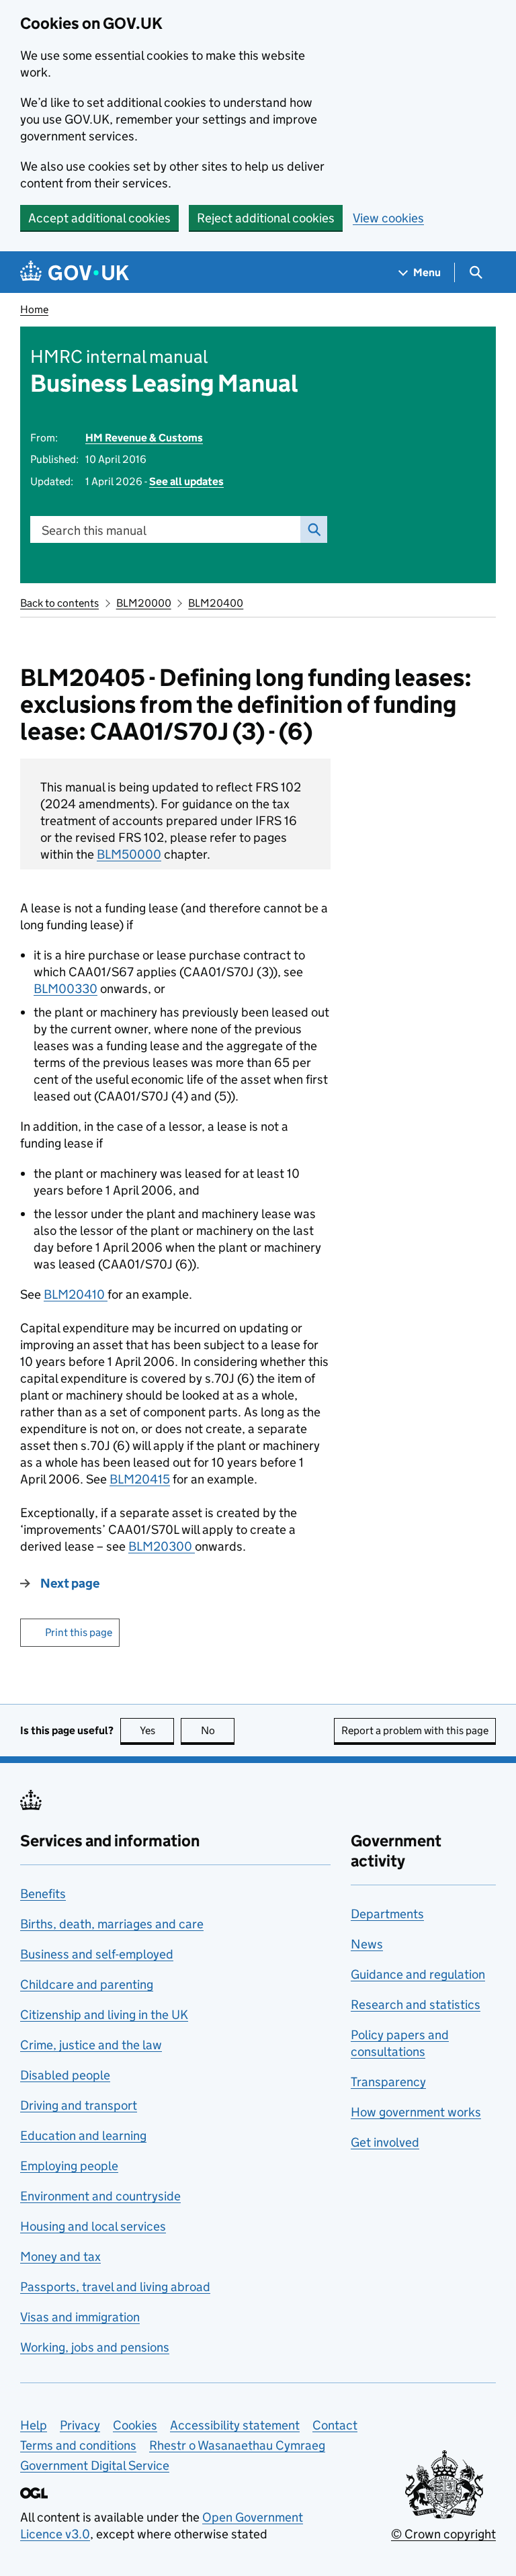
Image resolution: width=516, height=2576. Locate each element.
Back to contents (59, 603)
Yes (157, 1730)
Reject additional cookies (266, 218)
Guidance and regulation (418, 1974)
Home (34, 309)
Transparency (388, 2082)
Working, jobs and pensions (95, 2347)
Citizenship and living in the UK (104, 2015)
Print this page (79, 1632)
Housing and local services (93, 2226)
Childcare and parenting (87, 1984)
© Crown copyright (443, 2534)
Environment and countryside (100, 2196)
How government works (416, 2112)
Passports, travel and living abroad (115, 2287)
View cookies (388, 218)
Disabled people (65, 2075)
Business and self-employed (97, 1954)
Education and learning (83, 2136)
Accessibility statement (235, 2425)
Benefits (43, 1894)
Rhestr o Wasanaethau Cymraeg (237, 2445)
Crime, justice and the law (91, 2045)
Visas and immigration (80, 2317)
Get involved (385, 2142)
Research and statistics (416, 2005)
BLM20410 (76, 1294)
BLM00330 (66, 989)
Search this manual (94, 530)
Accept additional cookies (99, 218)
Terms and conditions (78, 2445)
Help (34, 2425)
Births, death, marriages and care (112, 1924)
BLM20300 (162, 1546)
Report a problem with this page (415, 1730)
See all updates (186, 481)
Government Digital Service (95, 2465)
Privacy (80, 2425)
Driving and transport (79, 2105)
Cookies (135, 2425)
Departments (387, 1914)
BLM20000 (144, 603)
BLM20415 (140, 1479)
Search (314, 529)
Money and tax (60, 2257)
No (218, 1730)
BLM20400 (216, 603)
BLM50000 (129, 854)
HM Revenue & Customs (144, 438)
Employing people (69, 2166)
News (367, 1944)
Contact (335, 2425)
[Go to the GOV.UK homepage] (75, 272)
